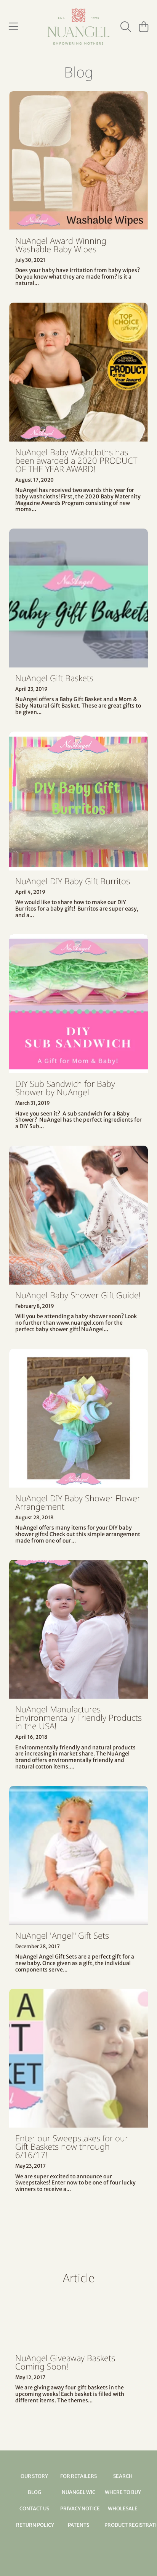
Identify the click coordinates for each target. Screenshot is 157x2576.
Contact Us (34, 2509)
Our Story (34, 2476)
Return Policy (35, 2525)
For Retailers (78, 2476)
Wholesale (123, 2509)
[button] (13, 27)
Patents (78, 2525)
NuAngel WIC (78, 2492)
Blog (34, 2492)
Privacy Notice (80, 2509)
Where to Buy (123, 2492)
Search (123, 2476)
